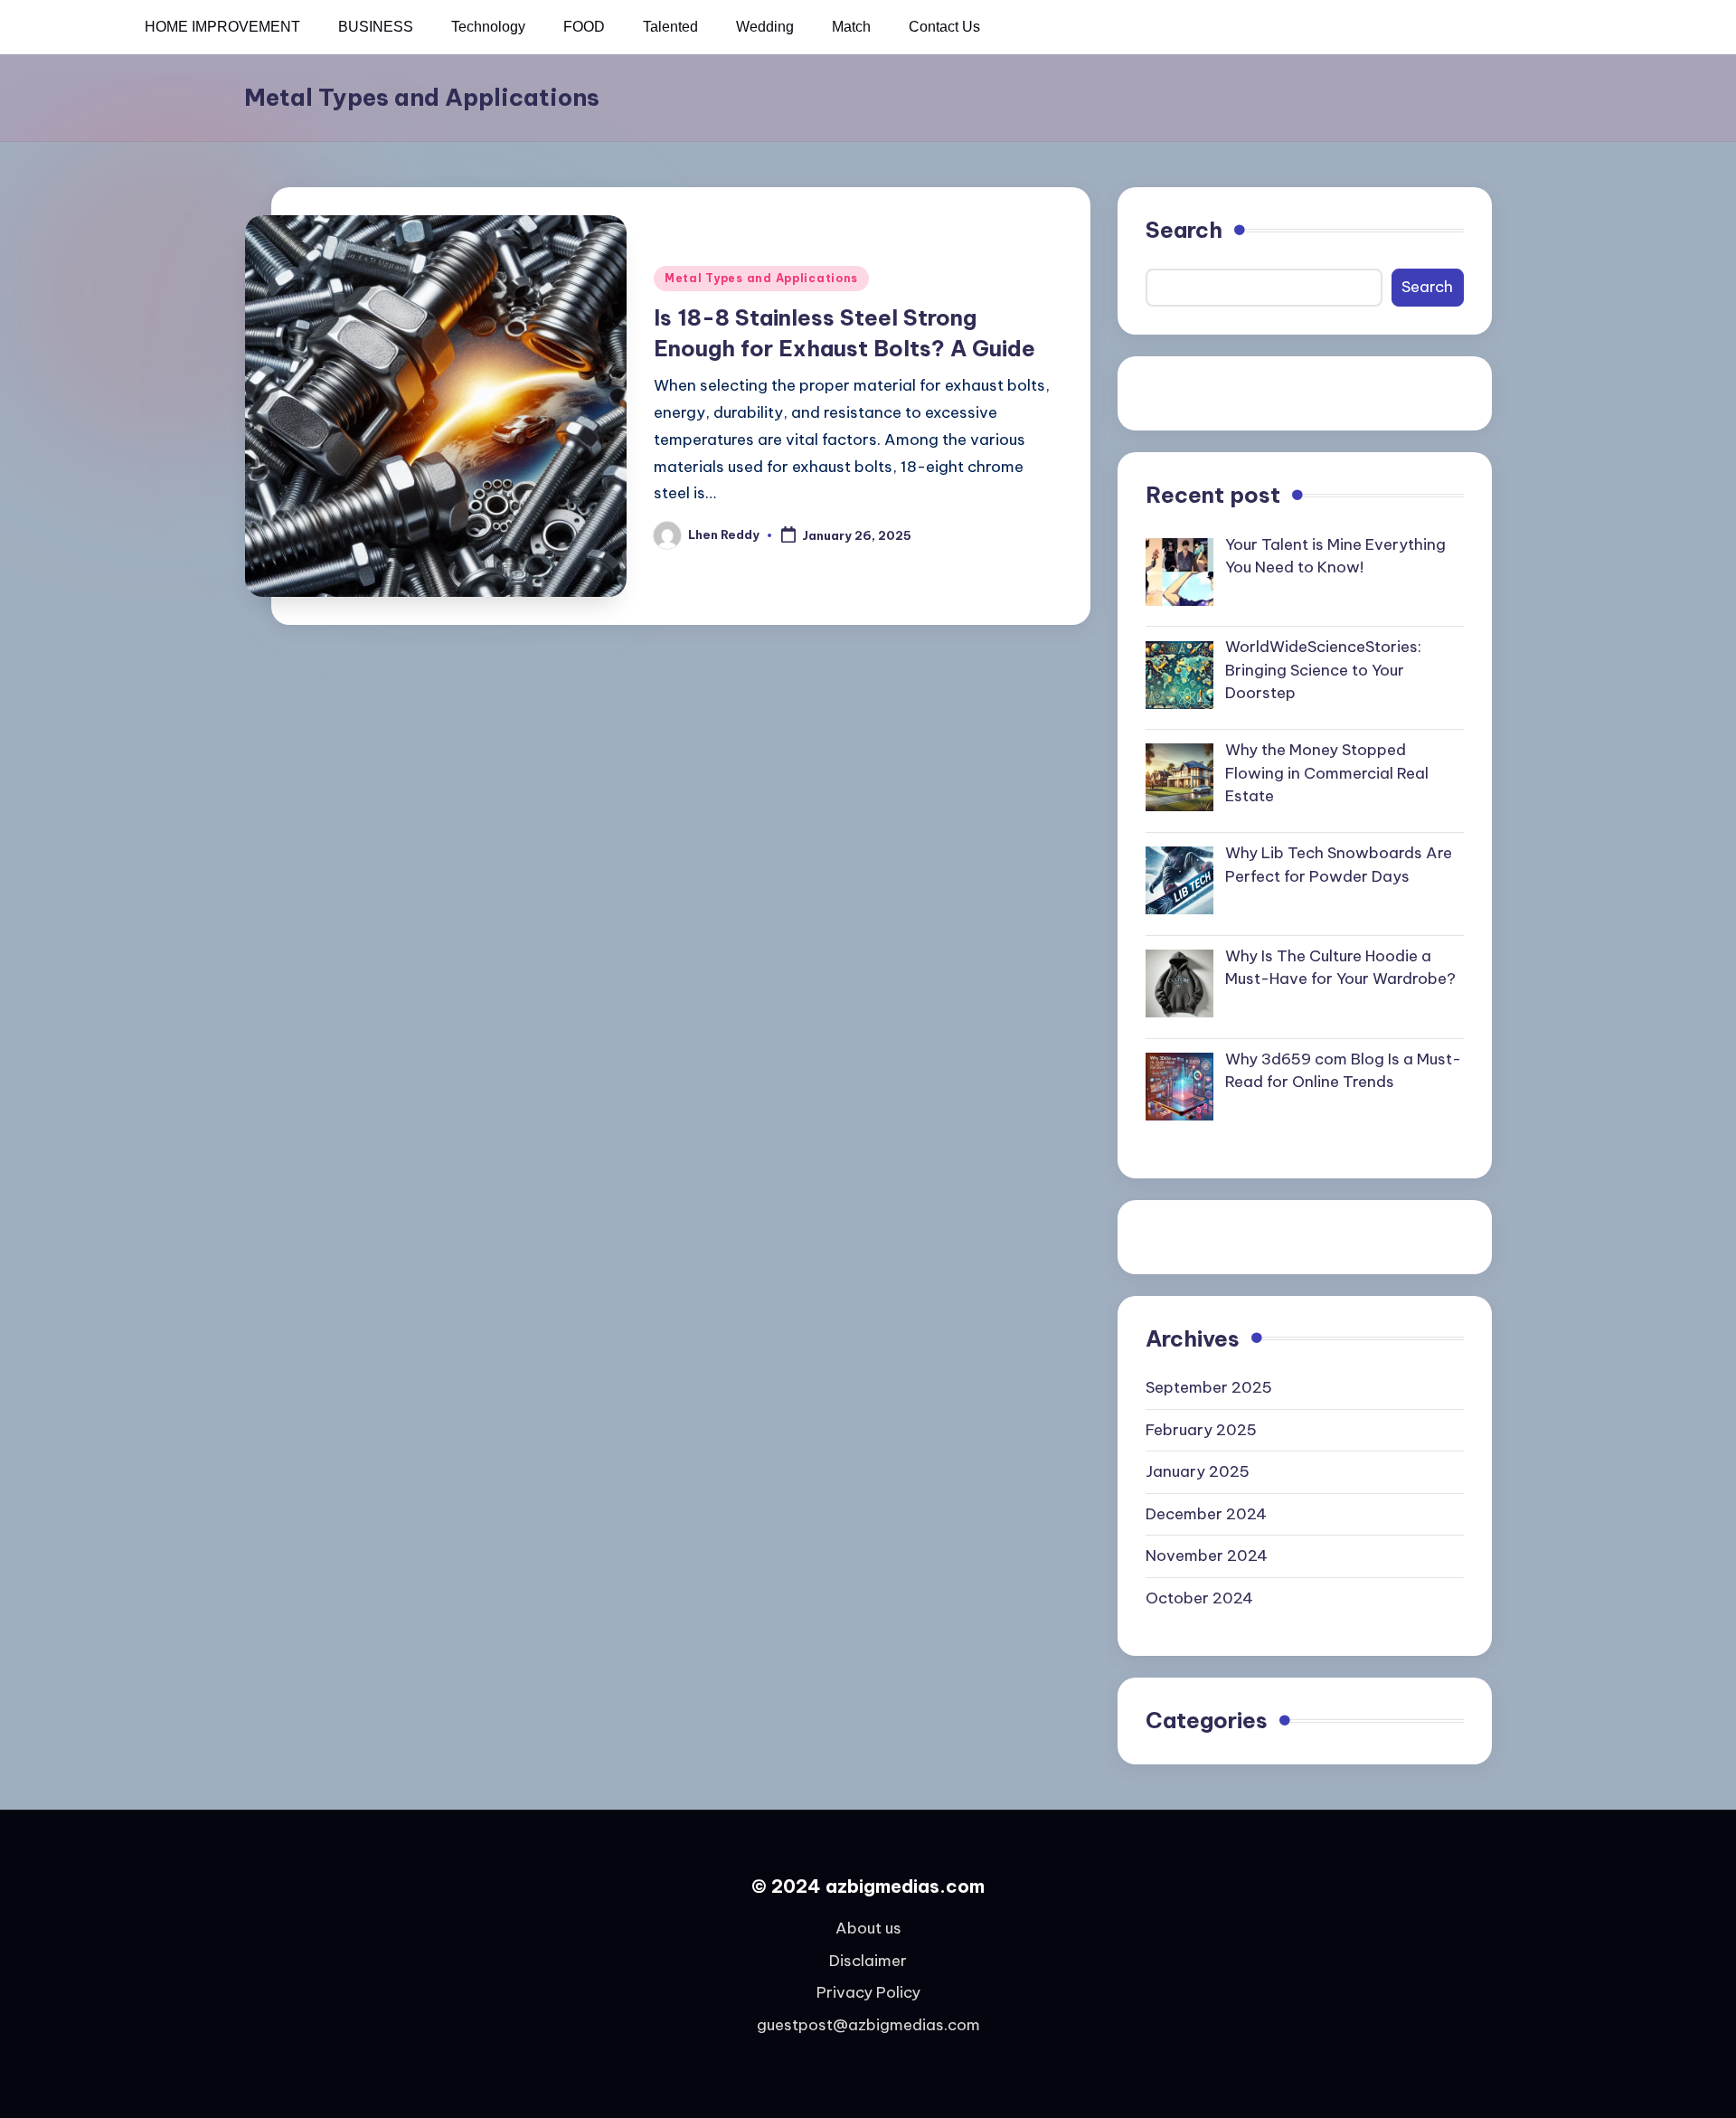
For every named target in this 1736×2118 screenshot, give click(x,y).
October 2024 (1199, 1598)
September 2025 (1209, 1387)
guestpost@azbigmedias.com (868, 2025)
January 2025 (1198, 1471)
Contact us (944, 27)
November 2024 (1207, 1555)
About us (868, 1928)
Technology (488, 27)
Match (851, 27)
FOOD (584, 27)
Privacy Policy (868, 1992)
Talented (670, 27)
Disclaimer (868, 1961)
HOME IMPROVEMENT (222, 27)
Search (1184, 230)
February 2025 (1201, 1430)
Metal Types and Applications (761, 278)
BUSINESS (376, 27)
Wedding (765, 27)
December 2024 (1206, 1514)
